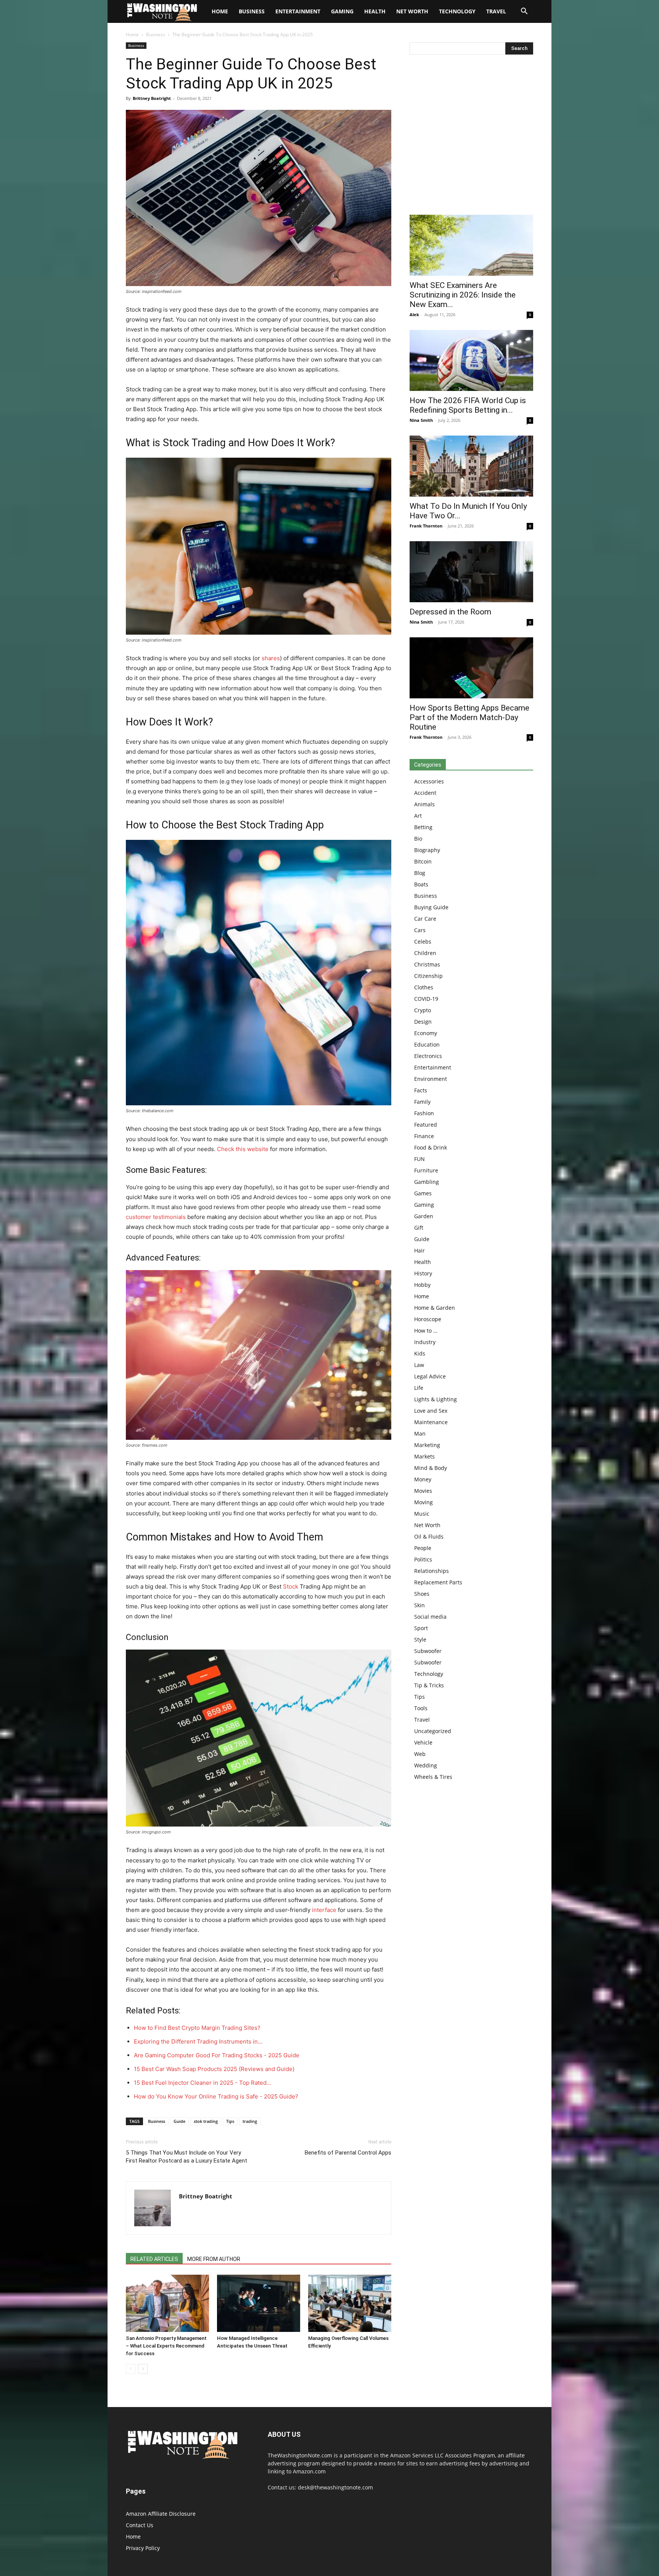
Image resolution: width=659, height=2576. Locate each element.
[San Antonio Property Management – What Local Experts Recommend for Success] (167, 2303)
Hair (420, 1250)
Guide (179, 2121)
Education (427, 1044)
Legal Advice (430, 1376)
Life (419, 1388)
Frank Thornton (426, 526)
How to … (426, 1331)
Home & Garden (435, 1308)
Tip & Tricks (429, 1685)
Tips (230, 2121)
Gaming (342, 11)
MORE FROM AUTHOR (214, 2259)
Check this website (243, 1149)
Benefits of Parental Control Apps (348, 2153)
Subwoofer (428, 1651)
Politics (423, 1559)
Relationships (432, 1571)
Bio (418, 839)
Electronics (428, 1056)
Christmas (427, 964)
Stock (291, 1586)
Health (375, 11)
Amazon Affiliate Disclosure (161, 2514)
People (423, 1548)
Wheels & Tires (433, 1777)
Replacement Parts (438, 1582)
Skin (420, 1605)
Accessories (429, 781)
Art (418, 816)
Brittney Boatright (152, 98)
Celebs (423, 941)
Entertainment (298, 11)
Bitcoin (423, 861)
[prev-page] (131, 2369)
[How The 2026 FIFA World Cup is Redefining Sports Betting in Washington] (471, 360)
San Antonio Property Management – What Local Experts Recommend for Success (166, 2346)
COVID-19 (426, 999)
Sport (421, 1628)
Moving (424, 1502)
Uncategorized (433, 1731)
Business (252, 11)
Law (419, 1365)
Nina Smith (421, 420)
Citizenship (428, 976)
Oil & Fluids (429, 1536)
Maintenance (431, 1422)
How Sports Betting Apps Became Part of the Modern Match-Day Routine (469, 717)
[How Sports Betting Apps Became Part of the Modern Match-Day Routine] (471, 668)
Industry (425, 1342)
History (423, 1273)
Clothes (424, 987)
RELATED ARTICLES (154, 2259)
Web (420, 1754)
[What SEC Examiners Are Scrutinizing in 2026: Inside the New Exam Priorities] (471, 245)
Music (422, 1514)
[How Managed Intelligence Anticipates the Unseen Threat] (259, 2303)
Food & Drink (431, 1147)
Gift (419, 1228)
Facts (421, 1090)
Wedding (426, 1765)
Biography (427, 850)
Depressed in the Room (450, 612)
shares (271, 658)
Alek (414, 314)
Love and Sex (431, 1411)
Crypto (423, 1010)
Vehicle (423, 1742)
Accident (425, 793)
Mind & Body (431, 1468)
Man (420, 1434)
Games (423, 1193)
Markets (424, 1456)
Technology (457, 11)
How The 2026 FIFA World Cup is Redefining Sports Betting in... (468, 405)
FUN (420, 1159)
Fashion (424, 1113)
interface (324, 1910)
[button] (524, 12)
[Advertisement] (471, 137)
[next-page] (143, 2369)
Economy (426, 1033)
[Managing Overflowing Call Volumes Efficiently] (350, 2303)
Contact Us (140, 2525)
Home (132, 35)
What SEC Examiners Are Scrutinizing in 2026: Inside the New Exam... (463, 295)
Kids (420, 1353)
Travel (496, 11)
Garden (424, 1216)
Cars (420, 930)
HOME (220, 11)
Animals (424, 804)
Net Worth (412, 11)
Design (423, 1022)
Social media (430, 1617)
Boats (421, 884)
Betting (423, 827)
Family (422, 1102)
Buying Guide (431, 907)
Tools (421, 1708)
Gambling (427, 1182)
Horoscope (428, 1319)
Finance (424, 1136)
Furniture (426, 1170)
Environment (431, 1079)
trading (250, 2121)
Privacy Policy (143, 2548)
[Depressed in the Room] (471, 572)
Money (423, 1479)
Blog (420, 873)
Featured (426, 1125)
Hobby (422, 1285)
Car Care (425, 919)
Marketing (427, 1445)
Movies (423, 1491)
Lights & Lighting (436, 1399)
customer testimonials (156, 1217)
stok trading (206, 2121)
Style (420, 1639)
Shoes (422, 1594)
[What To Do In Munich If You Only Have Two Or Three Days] (471, 466)
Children (425, 953)
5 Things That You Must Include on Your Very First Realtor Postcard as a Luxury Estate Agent (186, 2157)
